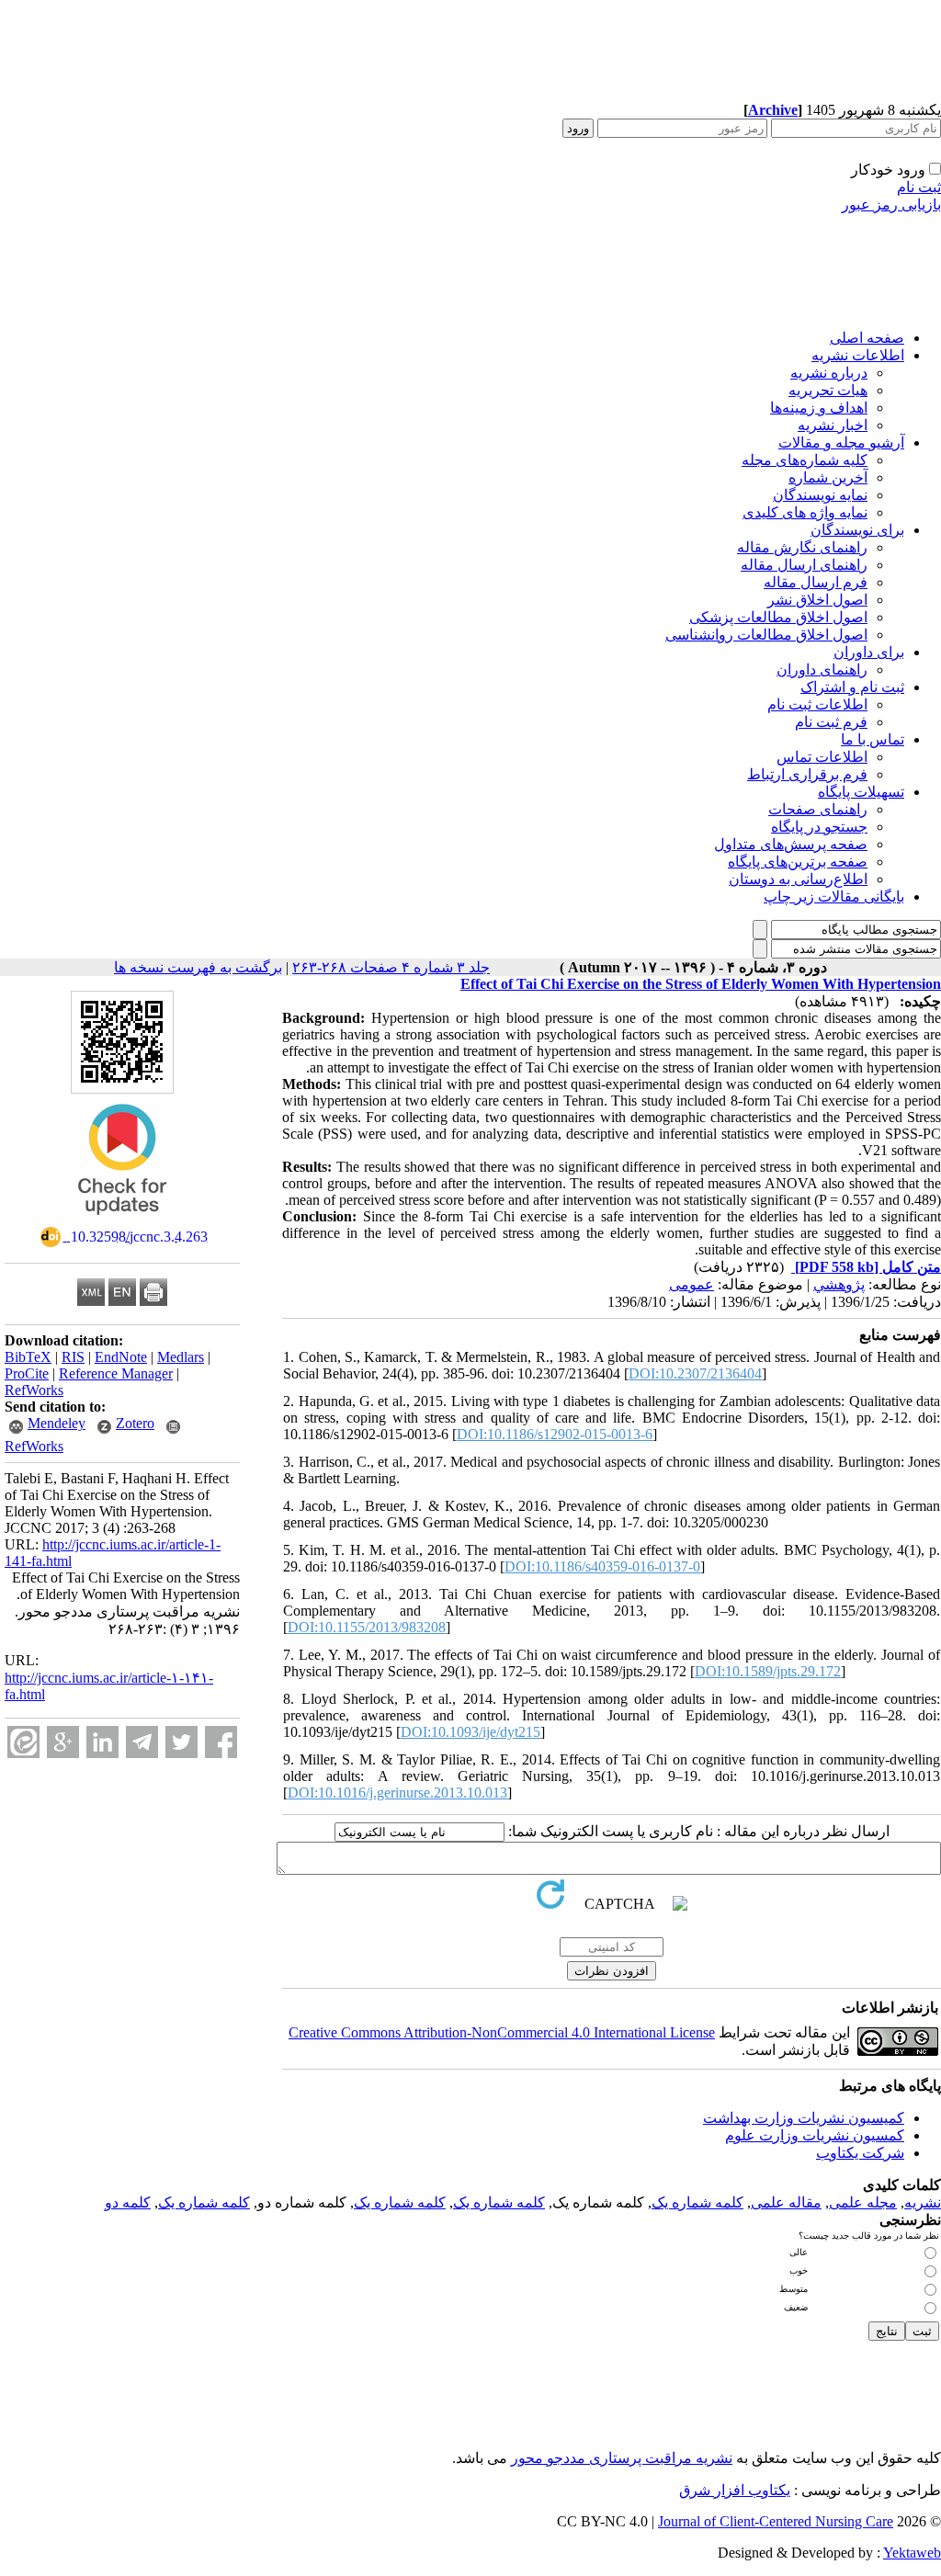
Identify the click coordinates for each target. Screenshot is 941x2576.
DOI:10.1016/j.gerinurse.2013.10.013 (397, 1793)
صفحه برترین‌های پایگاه (798, 862)
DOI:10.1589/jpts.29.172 (768, 1671)
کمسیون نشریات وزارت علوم (815, 2135)
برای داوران (869, 652)
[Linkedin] (102, 1742)
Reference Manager (116, 1373)
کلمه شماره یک (697, 2202)
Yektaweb (912, 2553)
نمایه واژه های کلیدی (805, 512)
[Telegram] (142, 1742)
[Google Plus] (63, 1742)
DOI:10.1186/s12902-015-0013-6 (555, 1434)
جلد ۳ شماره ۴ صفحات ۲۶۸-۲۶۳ (391, 967)
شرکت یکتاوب (860, 2153)
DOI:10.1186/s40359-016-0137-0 (602, 1566)
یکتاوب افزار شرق (735, 2490)
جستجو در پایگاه (819, 827)
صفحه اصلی (867, 338)
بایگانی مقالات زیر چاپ (834, 896)
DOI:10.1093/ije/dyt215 (470, 1732)
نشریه (923, 2202)
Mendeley (57, 1423)
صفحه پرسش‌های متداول (791, 844)
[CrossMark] (122, 1221)
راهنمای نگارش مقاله (802, 547)
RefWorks (34, 1390)
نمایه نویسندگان (820, 495)
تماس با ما (873, 739)
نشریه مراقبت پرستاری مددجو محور (622, 2458)
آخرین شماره (828, 477)
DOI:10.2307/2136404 (695, 1373)
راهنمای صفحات (818, 809)
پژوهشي (839, 1284)
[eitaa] (23, 1742)
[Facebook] (221, 1742)
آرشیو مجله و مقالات (841, 443)
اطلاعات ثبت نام (817, 704)
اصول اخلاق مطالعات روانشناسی (766, 635)
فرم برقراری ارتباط (807, 774)
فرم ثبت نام (831, 722)
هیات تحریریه (828, 390)
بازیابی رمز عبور (891, 204)
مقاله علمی (786, 2202)
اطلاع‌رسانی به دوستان (798, 879)
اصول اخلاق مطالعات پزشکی (778, 617)
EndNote (121, 1357)
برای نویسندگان (857, 530)
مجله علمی (863, 2202)
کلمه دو (128, 2202)
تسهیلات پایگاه (861, 792)
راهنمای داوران (822, 670)
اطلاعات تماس (822, 757)
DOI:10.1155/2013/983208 (367, 1627)
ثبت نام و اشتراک (852, 687)
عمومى (692, 1284)
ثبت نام (919, 187)
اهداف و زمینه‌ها (819, 408)
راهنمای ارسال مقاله (804, 565)
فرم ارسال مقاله (816, 582)
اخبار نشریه (833, 425)
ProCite (27, 1373)
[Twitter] (181, 1742)
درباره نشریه (829, 373)
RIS (73, 1357)
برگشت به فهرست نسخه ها (198, 967)
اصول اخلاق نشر (817, 600)
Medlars (181, 1357)
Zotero (135, 1423)
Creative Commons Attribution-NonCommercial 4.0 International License (502, 2032)
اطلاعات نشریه (858, 355)
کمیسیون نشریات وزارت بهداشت (804, 2118)
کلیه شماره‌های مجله (805, 460)
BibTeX (28, 1357)
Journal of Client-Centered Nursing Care (776, 2521)
